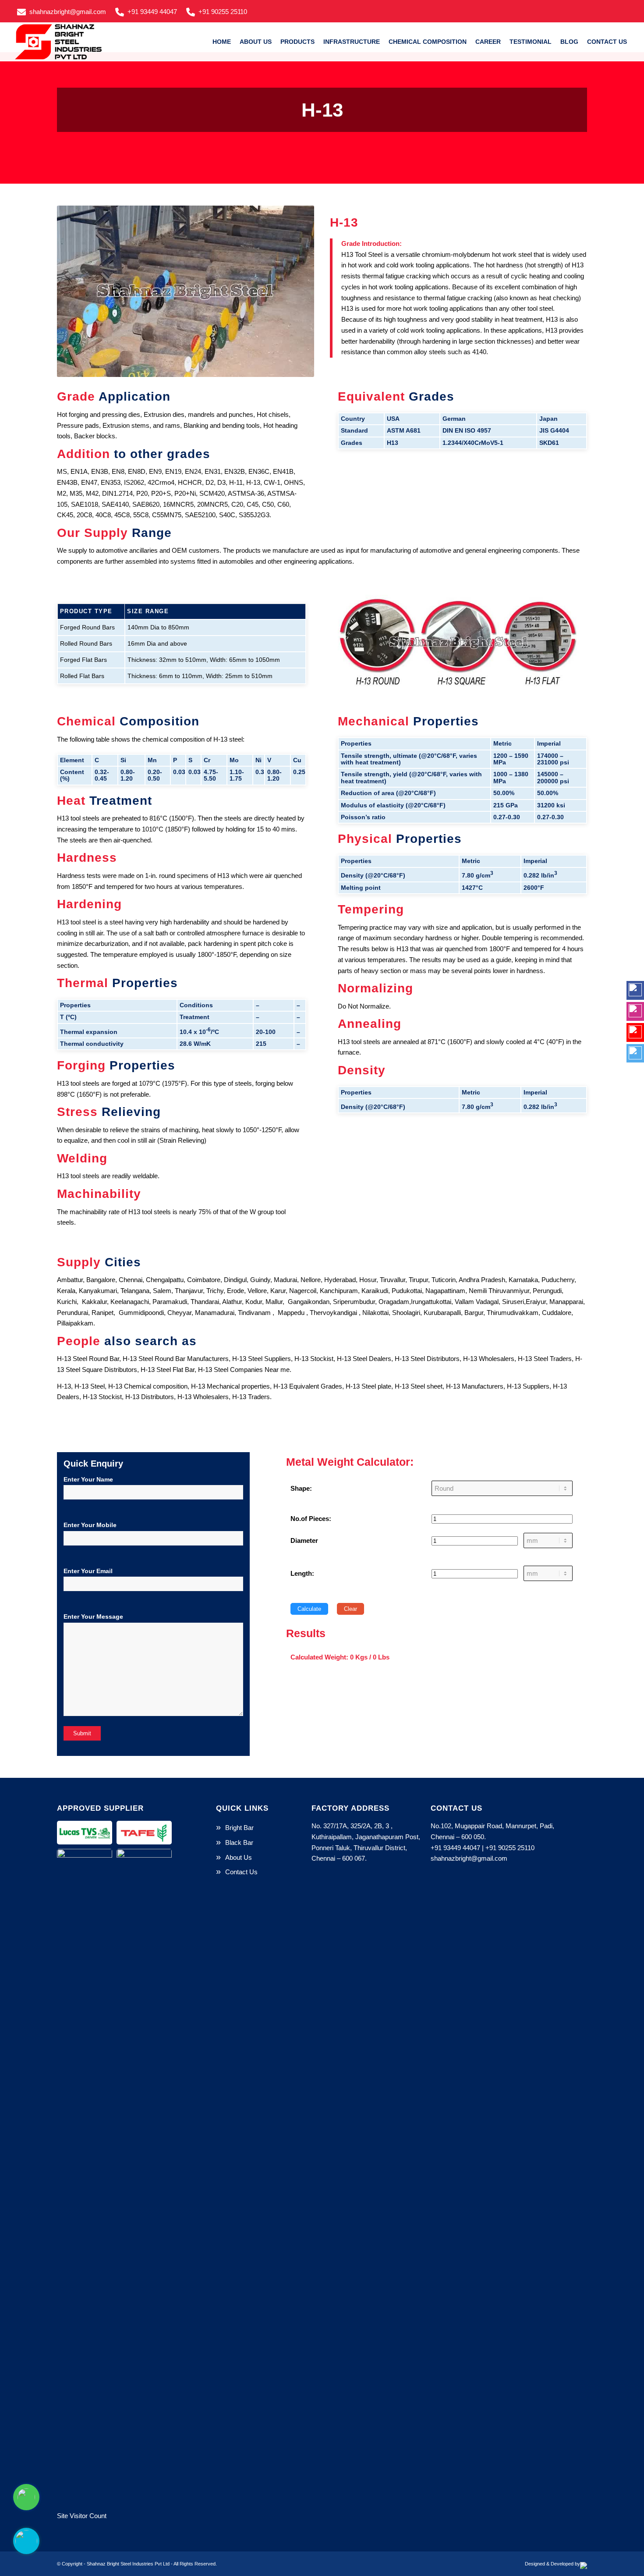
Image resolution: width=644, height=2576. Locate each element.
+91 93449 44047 (152, 12)
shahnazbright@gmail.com (68, 12)
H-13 (322, 110)
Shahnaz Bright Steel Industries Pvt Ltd (128, 2564)
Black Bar (239, 1842)
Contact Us (241, 1872)
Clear (350, 1609)
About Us (239, 1857)
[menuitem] (64, 11)
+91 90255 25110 (223, 12)
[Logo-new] (61, 42)
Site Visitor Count (82, 2516)
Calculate (309, 1609)
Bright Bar (239, 1828)
